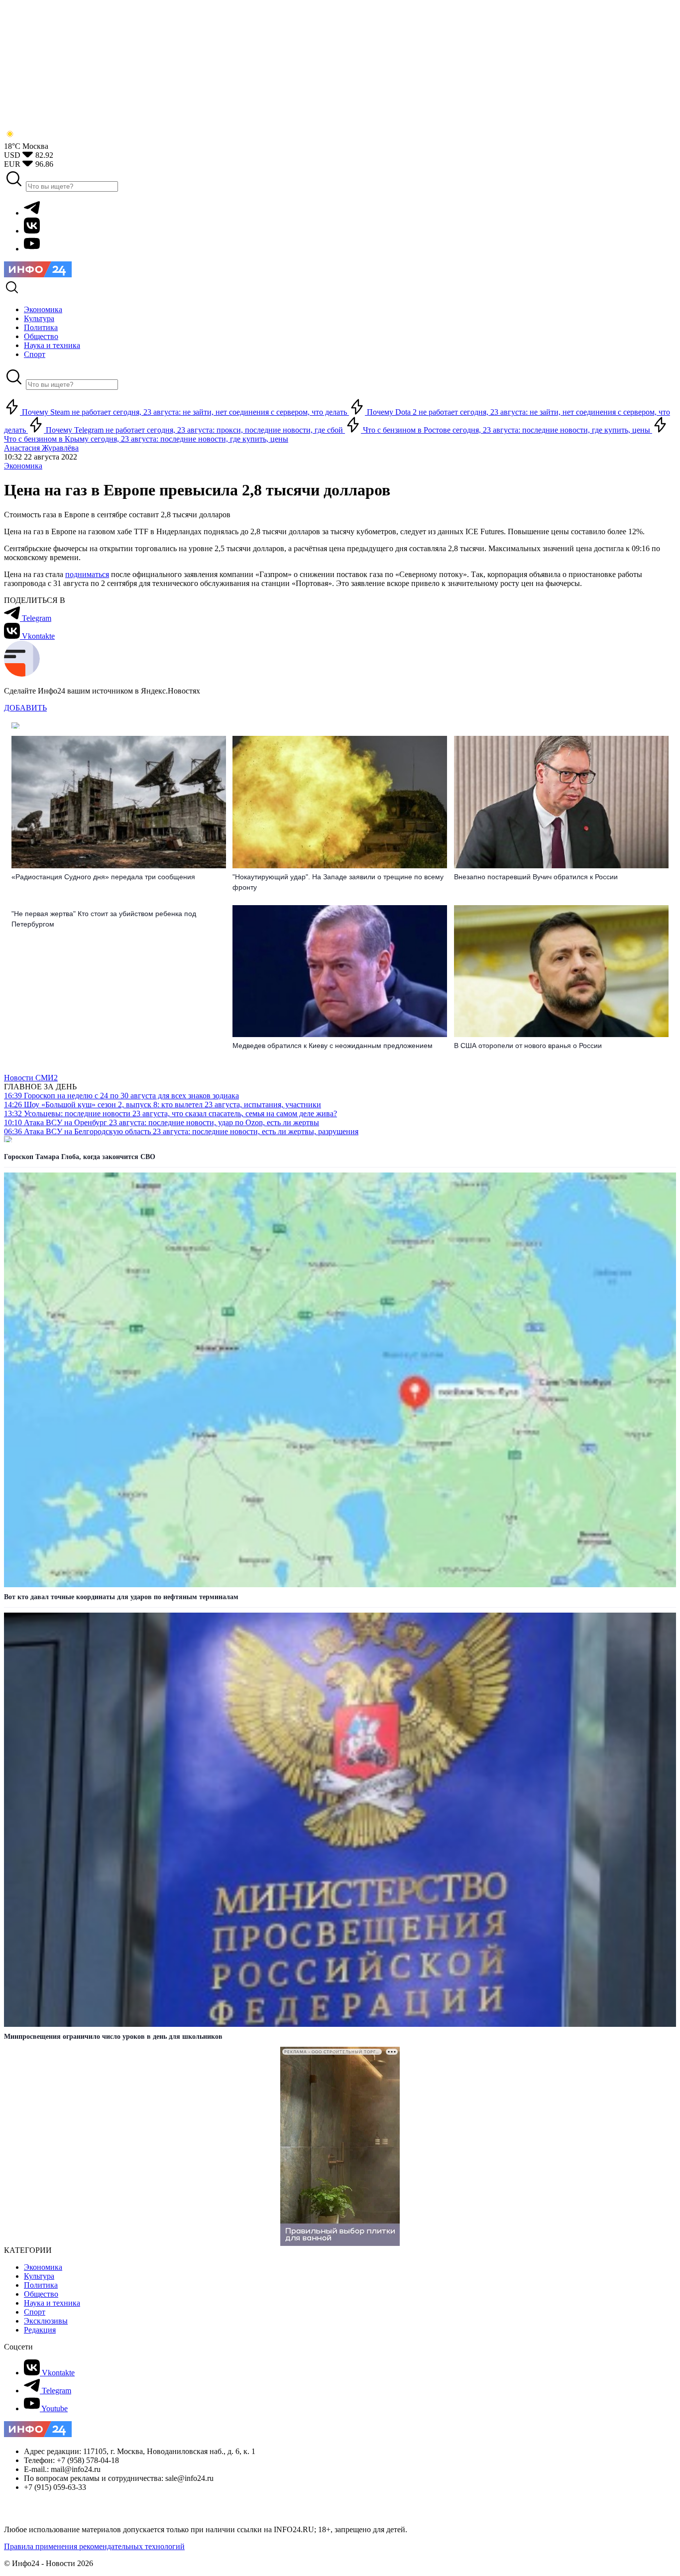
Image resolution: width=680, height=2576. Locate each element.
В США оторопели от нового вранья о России (528, 1046)
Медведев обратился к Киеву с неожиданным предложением (333, 1046)
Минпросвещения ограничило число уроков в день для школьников (113, 2037)
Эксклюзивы (46, 2321)
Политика (41, 2285)
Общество (41, 2294)
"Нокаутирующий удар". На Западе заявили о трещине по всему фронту (338, 882)
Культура (39, 2276)
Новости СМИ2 (31, 1078)
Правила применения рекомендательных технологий (94, 2546)
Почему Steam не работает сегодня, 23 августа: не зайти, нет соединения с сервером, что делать (184, 412)
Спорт (35, 2312)
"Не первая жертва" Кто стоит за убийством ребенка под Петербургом (104, 919)
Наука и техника (52, 2303)
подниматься (87, 574)
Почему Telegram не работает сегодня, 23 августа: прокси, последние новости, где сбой (194, 430)
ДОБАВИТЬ (25, 708)
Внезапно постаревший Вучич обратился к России (536, 877)
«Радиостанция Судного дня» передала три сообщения (103, 877)
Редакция (40, 2330)
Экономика (23, 466)
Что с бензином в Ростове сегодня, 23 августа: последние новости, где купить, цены (507, 430)
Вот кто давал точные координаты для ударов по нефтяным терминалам (121, 1597)
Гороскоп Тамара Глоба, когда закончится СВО (80, 1157)
